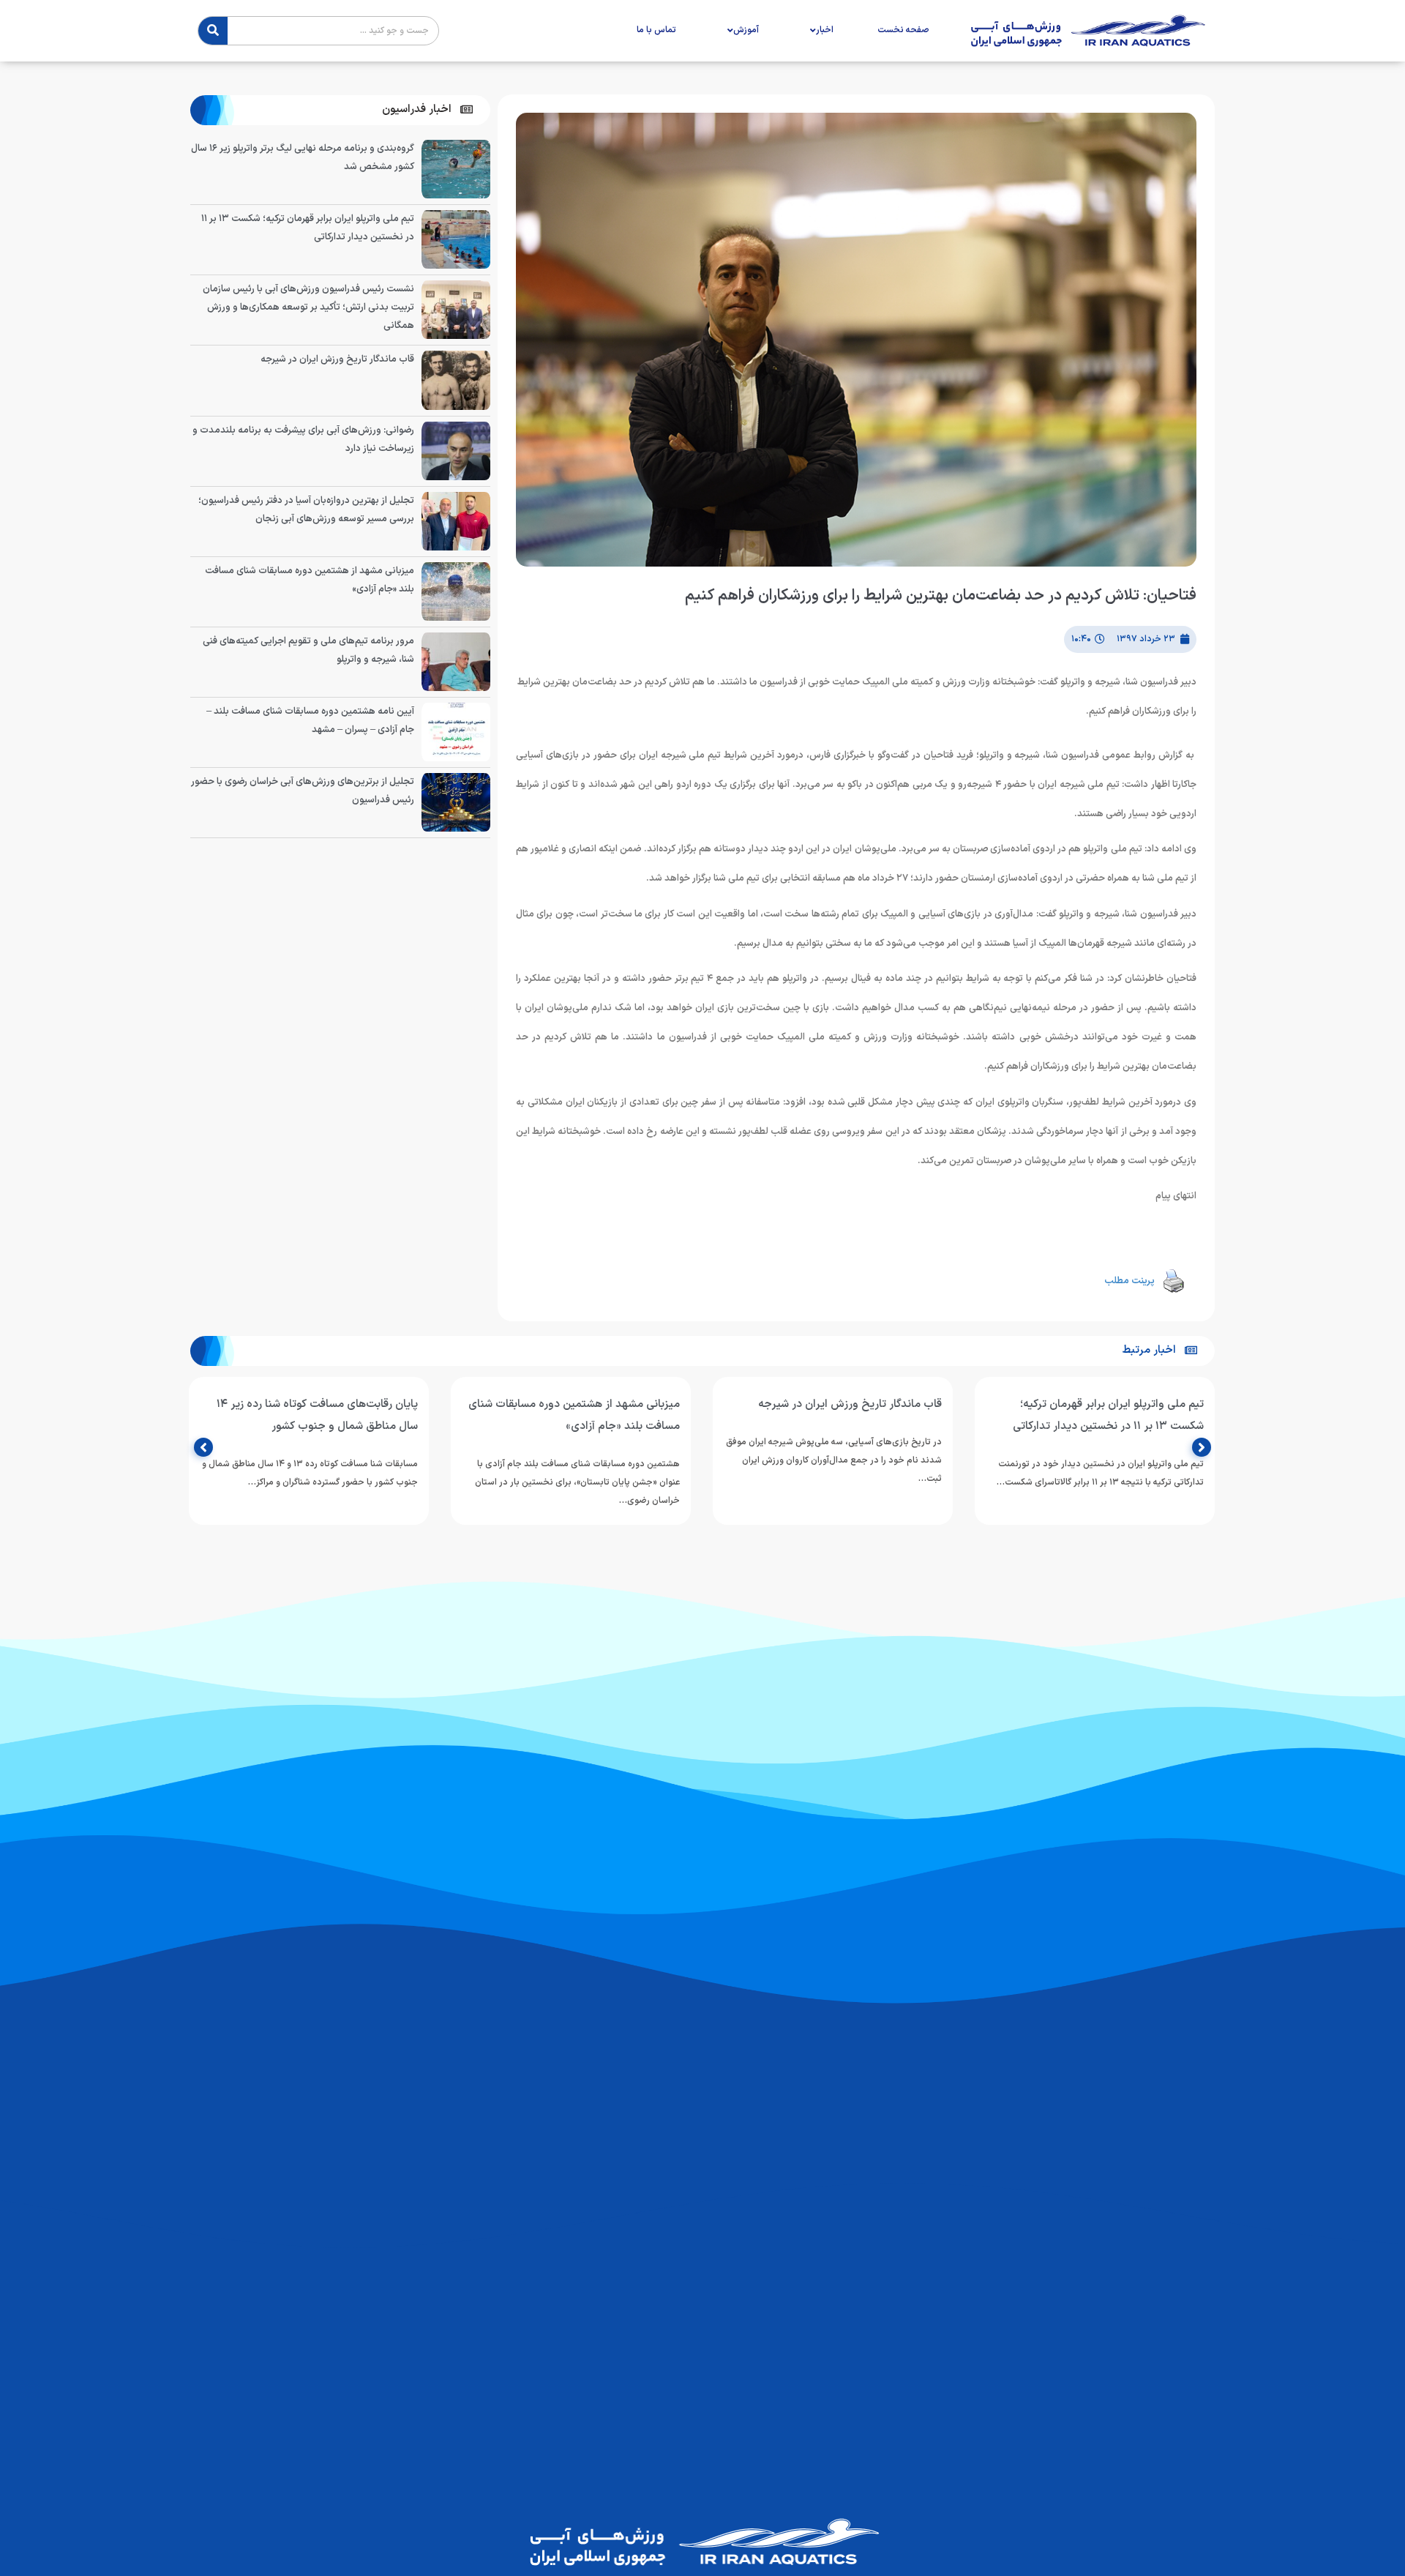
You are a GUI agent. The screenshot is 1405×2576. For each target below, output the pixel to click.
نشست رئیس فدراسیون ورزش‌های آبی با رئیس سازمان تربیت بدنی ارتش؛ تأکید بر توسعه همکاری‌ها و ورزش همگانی (308, 307)
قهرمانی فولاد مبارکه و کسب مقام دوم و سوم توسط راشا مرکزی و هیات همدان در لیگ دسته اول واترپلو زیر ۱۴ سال (312, 1426)
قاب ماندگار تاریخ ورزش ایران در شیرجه (337, 359)
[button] (427, 110)
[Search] (213, 31)
